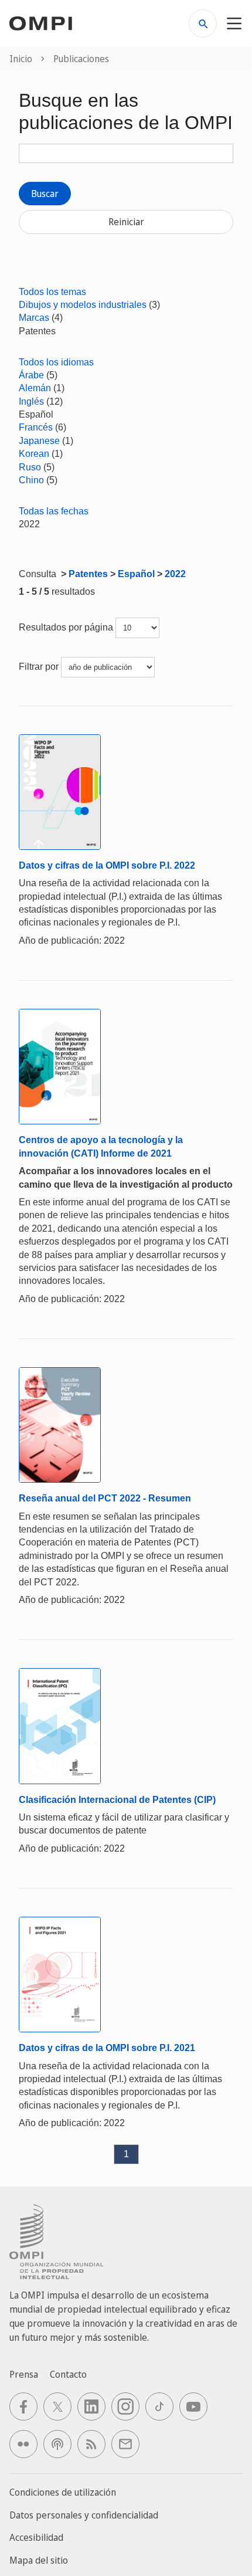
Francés (36, 427)
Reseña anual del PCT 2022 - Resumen (105, 1498)
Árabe (31, 375)
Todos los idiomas (56, 362)
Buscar (45, 194)
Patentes (88, 574)
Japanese (39, 441)
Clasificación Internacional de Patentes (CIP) (117, 1800)
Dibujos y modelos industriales (83, 305)
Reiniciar (126, 222)
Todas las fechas (54, 511)
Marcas (34, 318)
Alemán (35, 388)
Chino (31, 480)
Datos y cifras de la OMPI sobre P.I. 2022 (107, 865)
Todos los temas (52, 292)
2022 (175, 574)
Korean (34, 454)
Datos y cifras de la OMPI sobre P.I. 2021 (107, 2048)
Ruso (30, 467)
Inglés (31, 401)
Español (136, 574)
